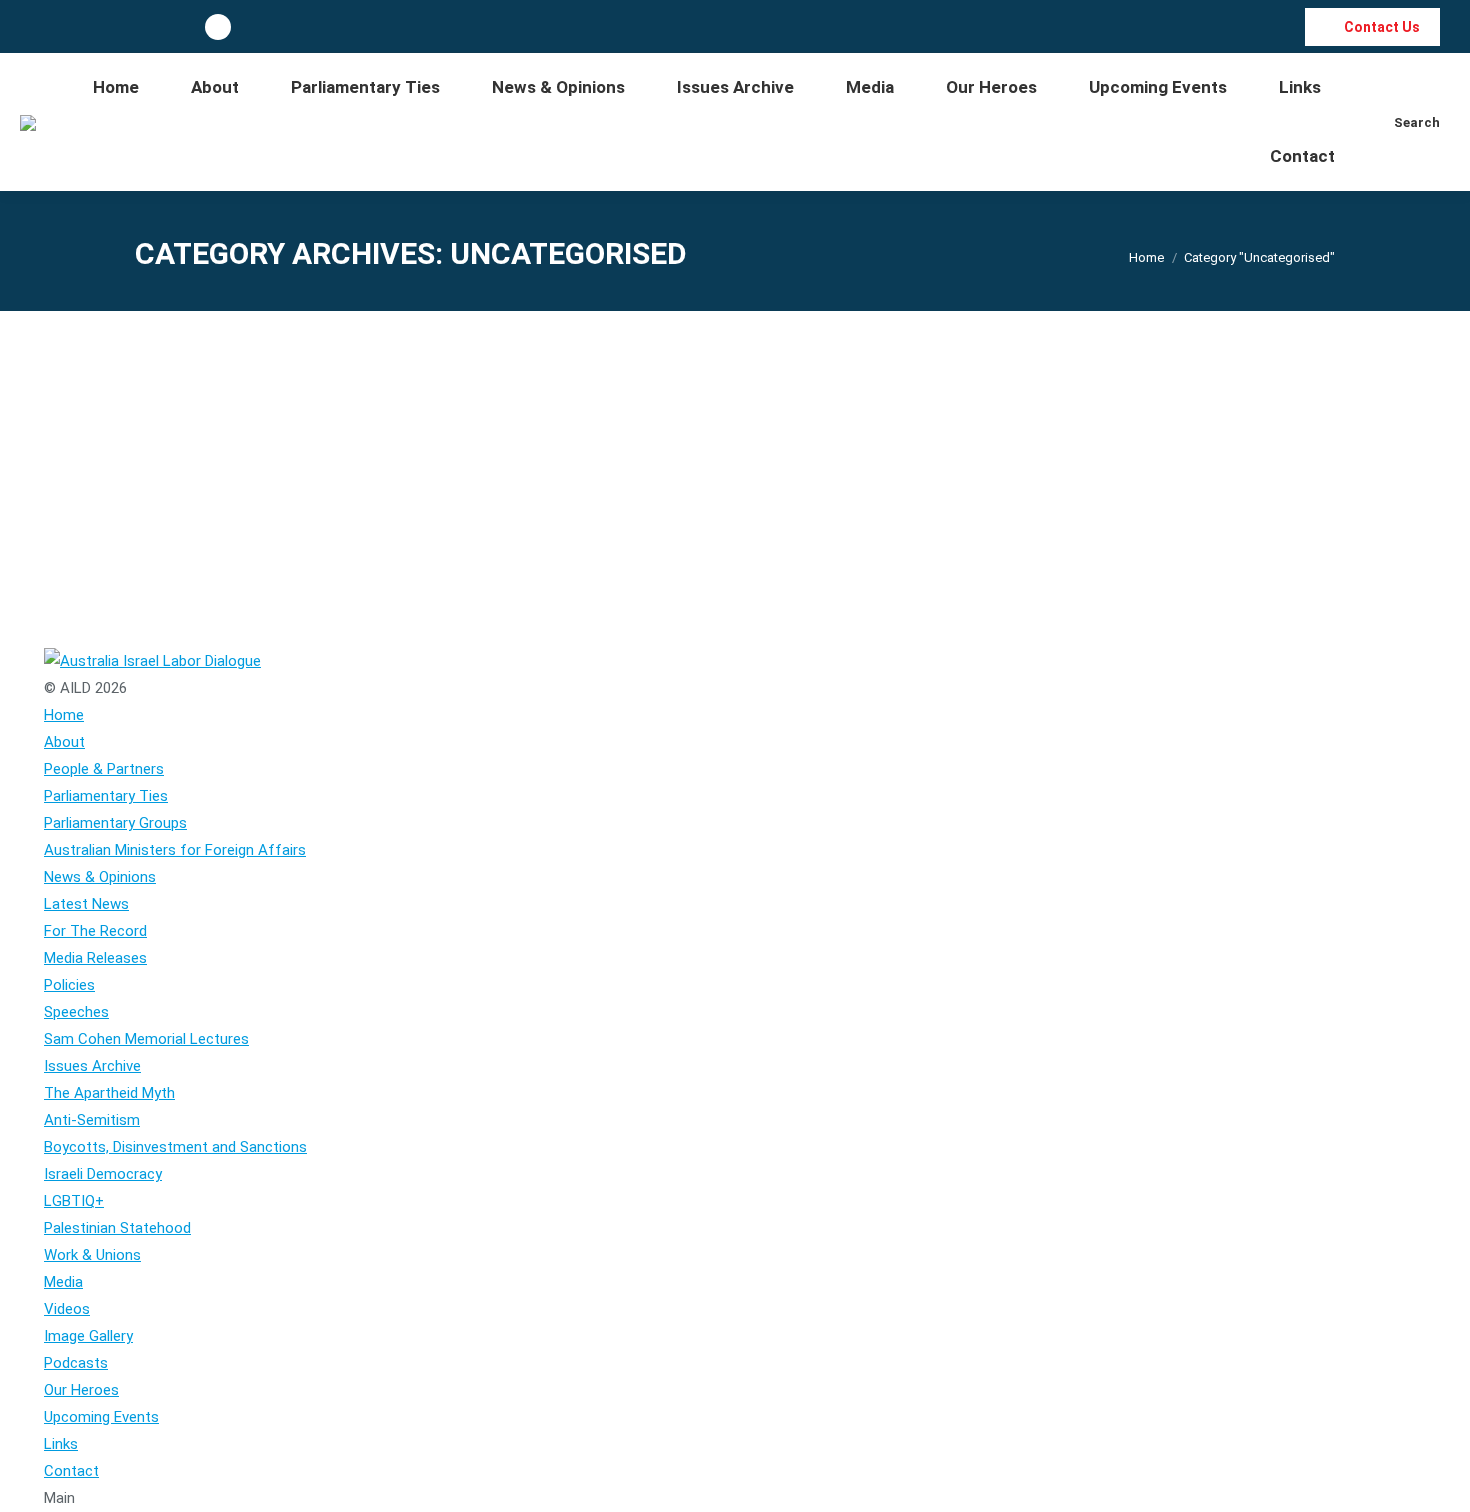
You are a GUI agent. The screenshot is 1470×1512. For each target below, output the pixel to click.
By (358, 482)
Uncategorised (268, 482)
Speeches (189, 482)
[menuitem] (116, 87)
